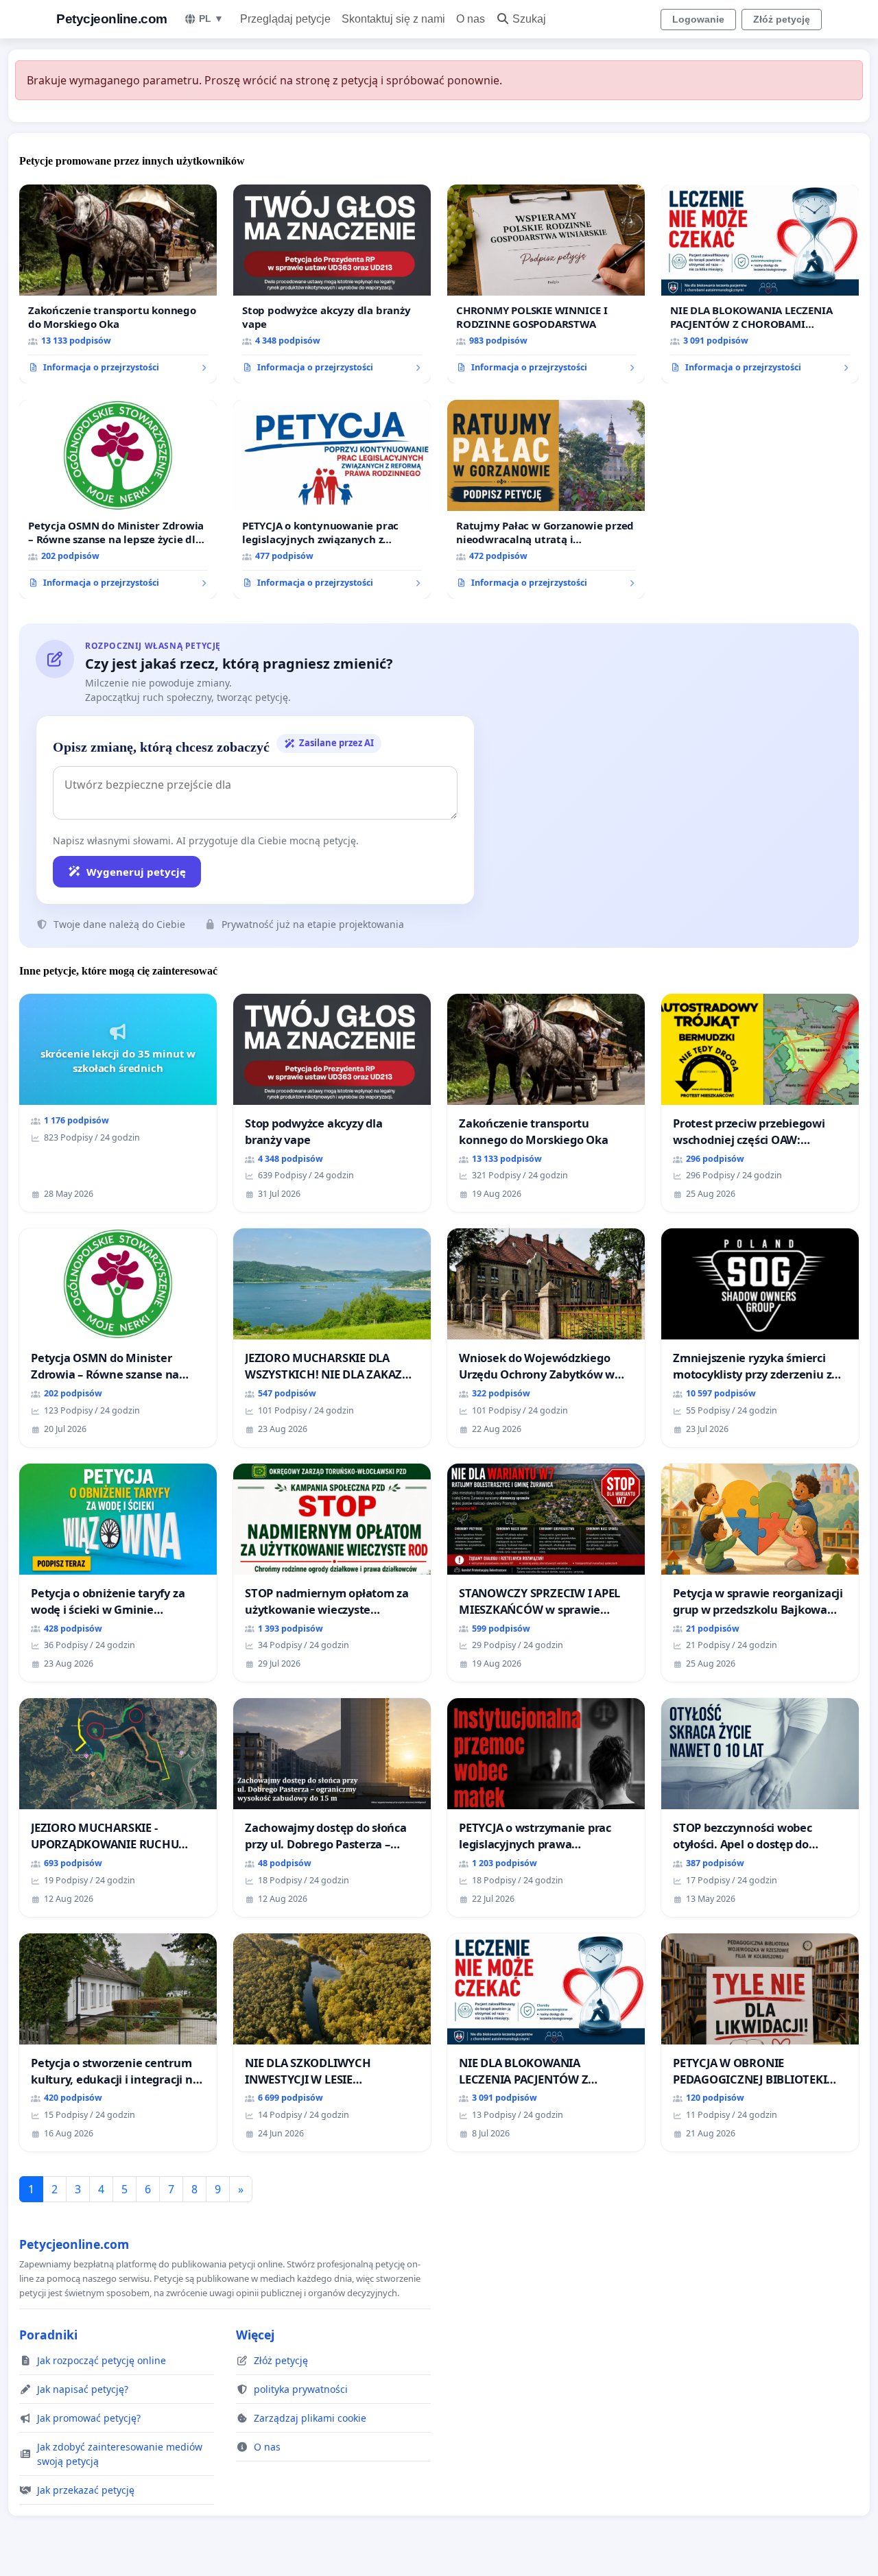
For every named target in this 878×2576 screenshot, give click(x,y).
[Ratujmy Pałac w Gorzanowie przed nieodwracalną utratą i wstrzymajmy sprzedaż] (546, 499)
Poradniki (48, 2335)
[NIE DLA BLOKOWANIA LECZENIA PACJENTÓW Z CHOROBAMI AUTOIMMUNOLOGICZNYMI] (760, 284)
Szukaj (529, 19)
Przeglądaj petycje (285, 19)
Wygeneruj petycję (136, 872)
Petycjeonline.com (112, 19)
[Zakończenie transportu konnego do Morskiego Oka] (118, 284)
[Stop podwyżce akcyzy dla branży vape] (332, 284)
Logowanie (698, 19)
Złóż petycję (782, 19)
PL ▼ (211, 19)
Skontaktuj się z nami (393, 19)
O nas (471, 19)
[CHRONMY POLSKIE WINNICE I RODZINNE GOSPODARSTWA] (546, 284)
